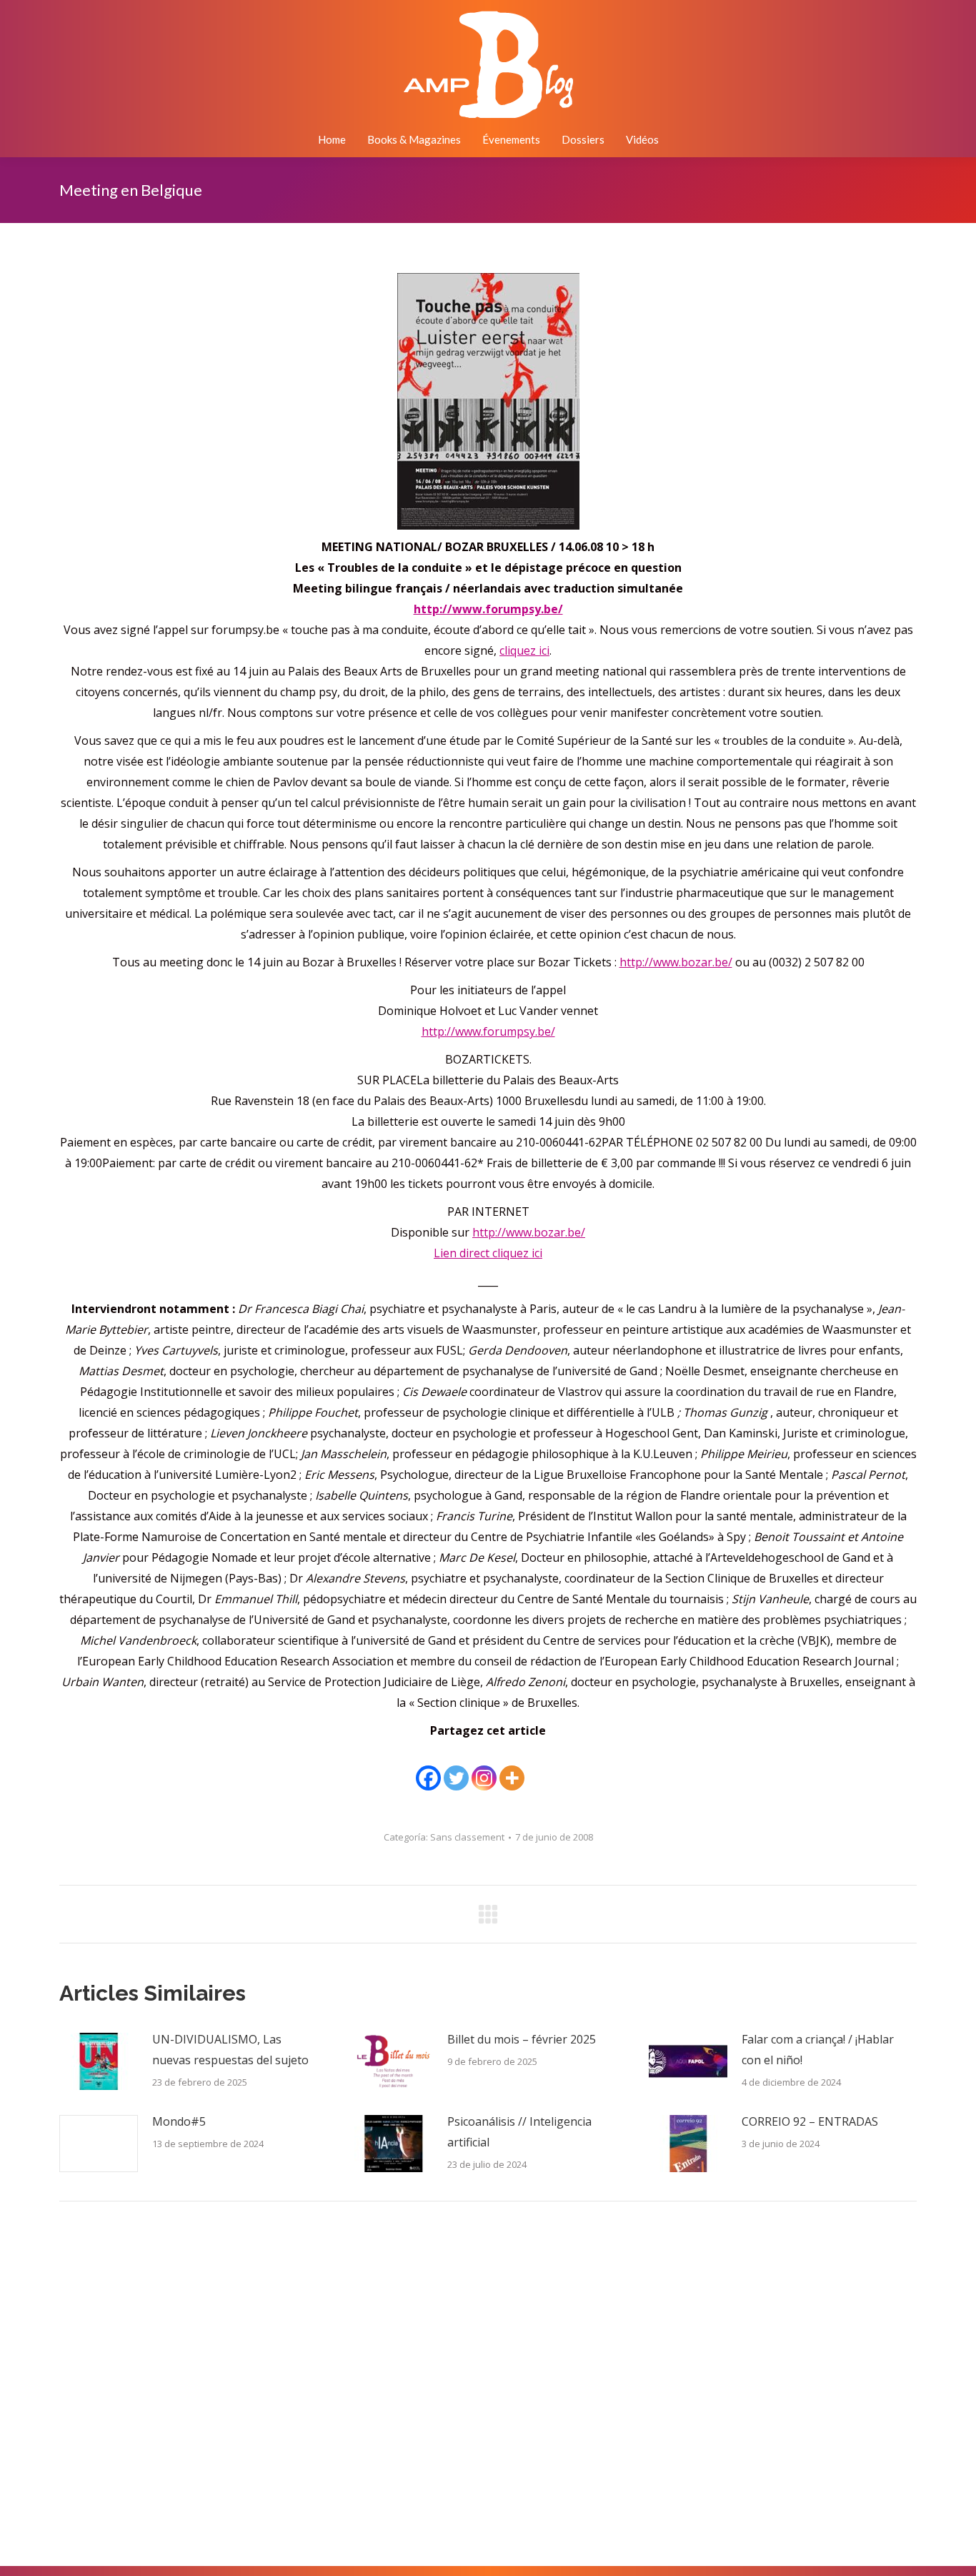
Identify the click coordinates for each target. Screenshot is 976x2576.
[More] (512, 1768)
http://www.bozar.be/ (676, 962)
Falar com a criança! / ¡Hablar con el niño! (818, 2050)
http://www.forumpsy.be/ (488, 1031)
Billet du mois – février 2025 (522, 2039)
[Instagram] (484, 1768)
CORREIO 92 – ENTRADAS (810, 2121)
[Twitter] (456, 1768)
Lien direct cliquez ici (488, 1253)
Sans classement (467, 1837)
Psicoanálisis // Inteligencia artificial (519, 2132)
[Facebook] (428, 1768)
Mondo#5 (179, 2121)
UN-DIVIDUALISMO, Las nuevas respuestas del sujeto (230, 2050)
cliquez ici (524, 650)
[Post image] (99, 2061)
